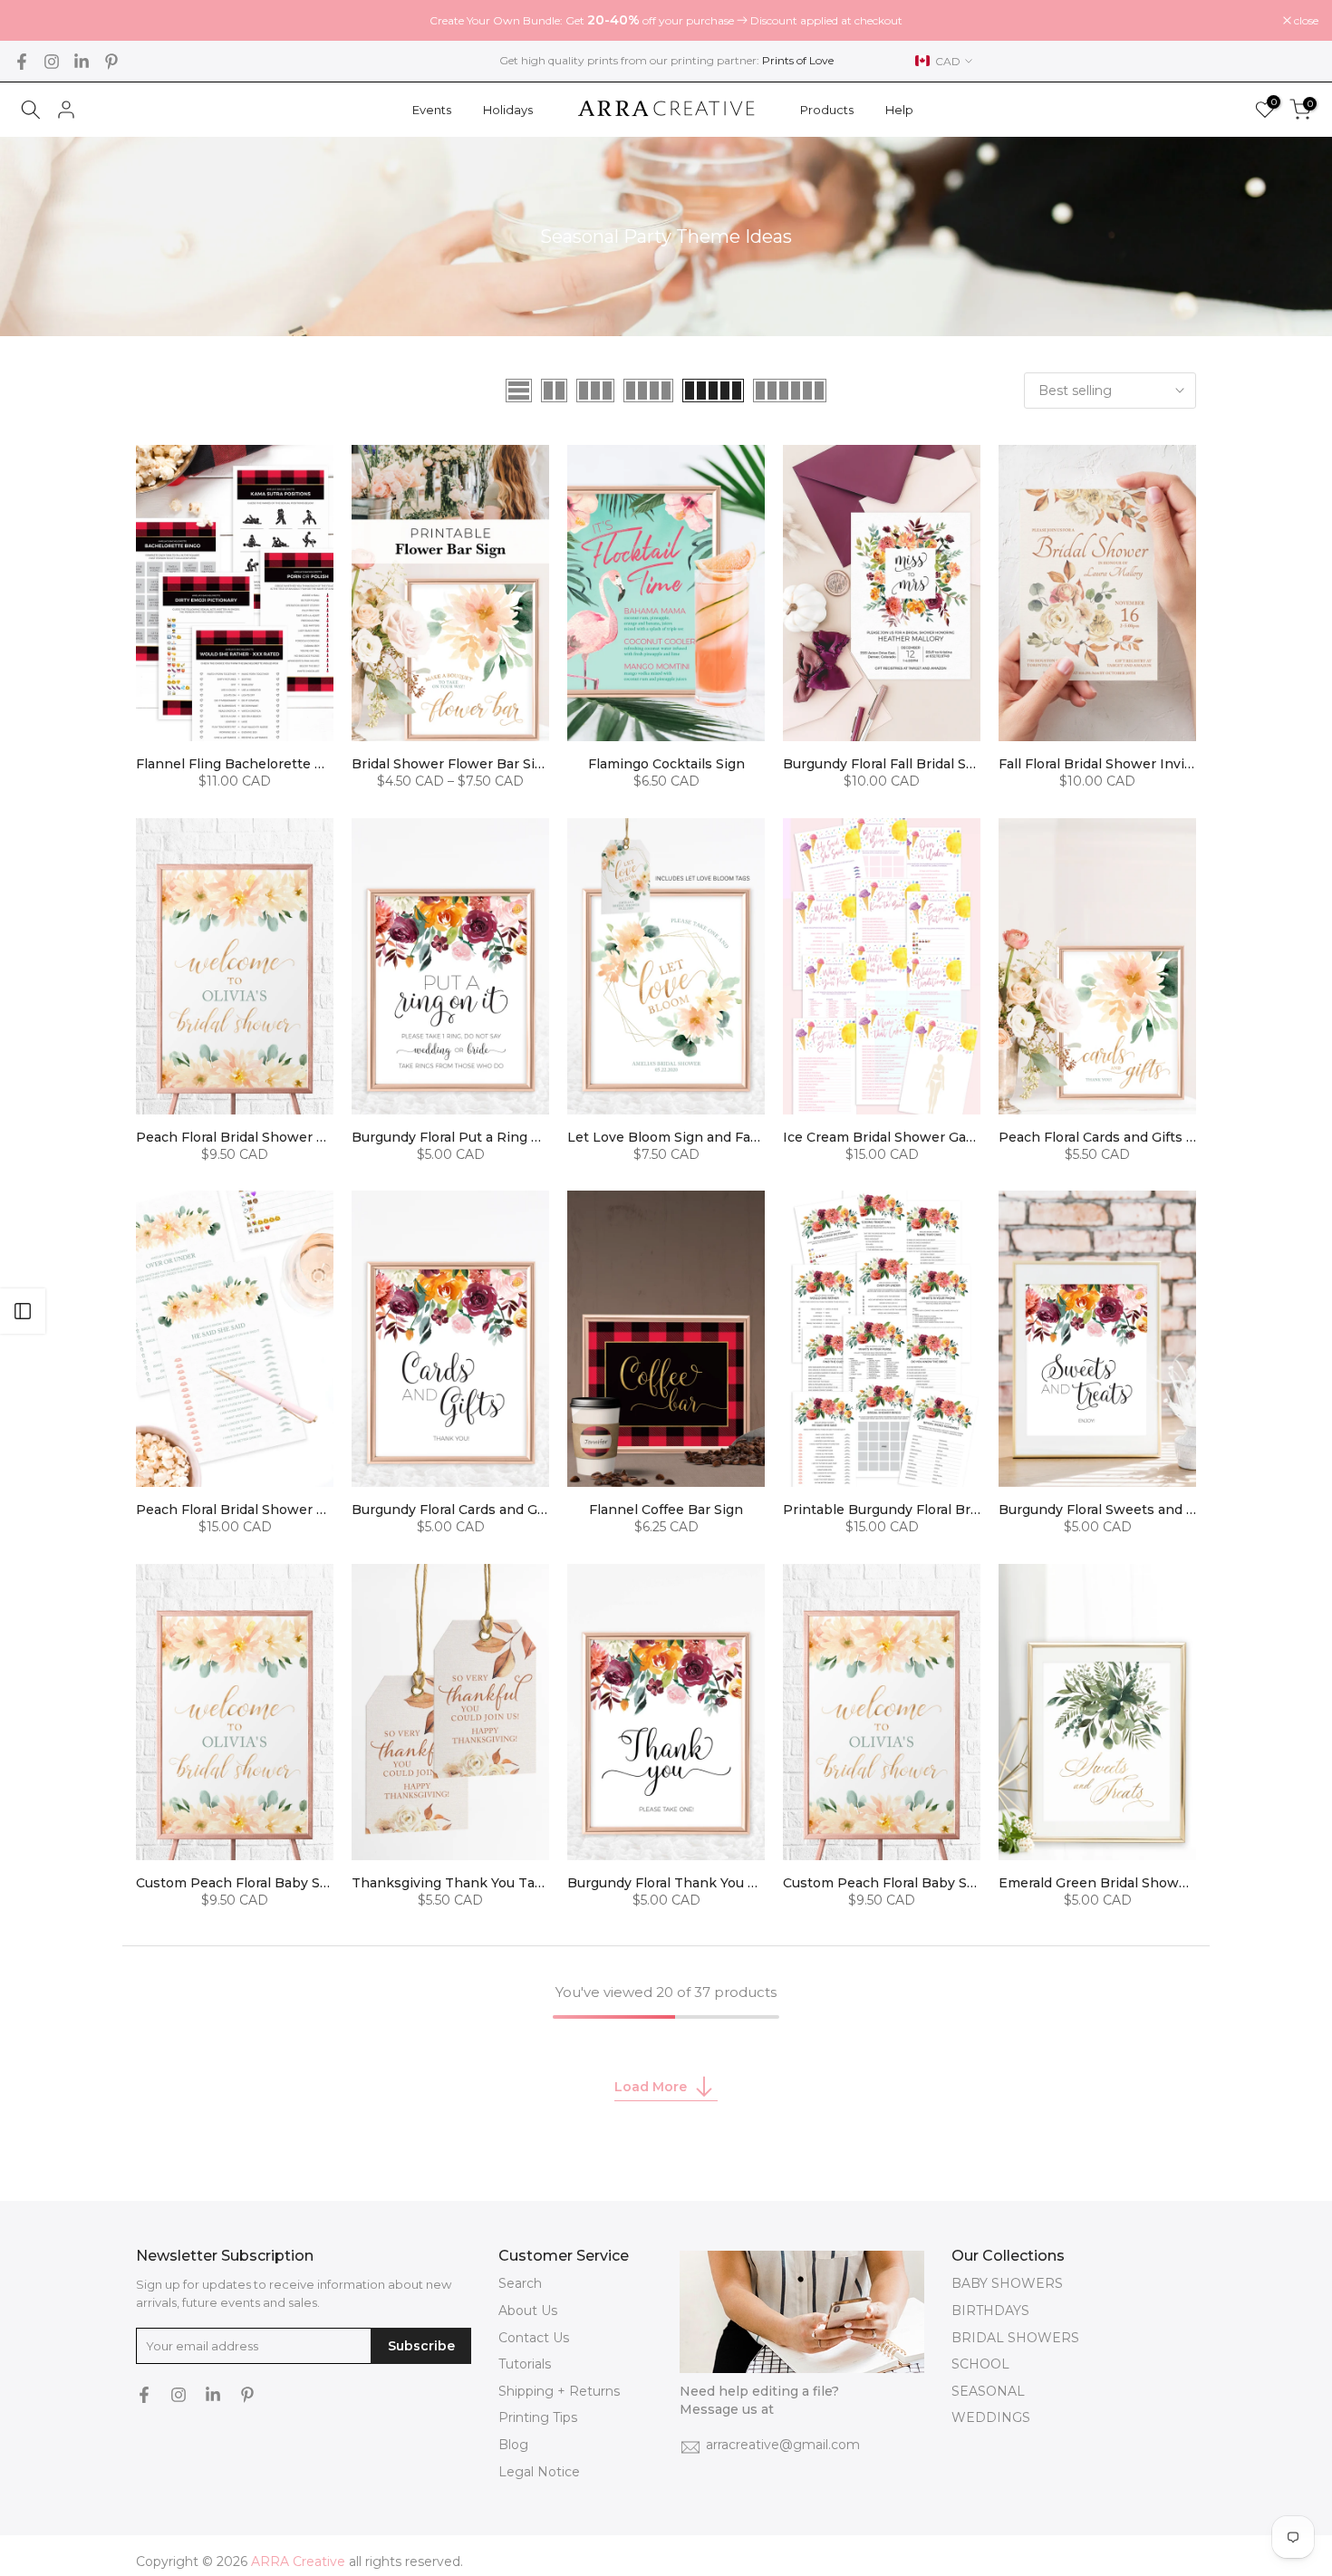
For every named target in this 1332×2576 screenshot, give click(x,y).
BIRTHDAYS (990, 2311)
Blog (513, 2445)
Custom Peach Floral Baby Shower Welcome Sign (298, 1883)
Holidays (508, 110)
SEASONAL (988, 2391)
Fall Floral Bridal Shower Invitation (1111, 764)
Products (827, 110)
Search (520, 2283)
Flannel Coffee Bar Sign (666, 1510)
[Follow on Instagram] (52, 62)
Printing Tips (538, 2417)
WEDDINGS (991, 2417)
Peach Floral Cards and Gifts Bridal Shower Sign (1155, 1137)
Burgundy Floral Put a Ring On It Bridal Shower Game (527, 1137)
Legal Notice (539, 2472)
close (35, 21)
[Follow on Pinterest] (111, 62)
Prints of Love (798, 60)
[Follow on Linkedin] (82, 62)
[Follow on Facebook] (22, 62)
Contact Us (534, 2338)
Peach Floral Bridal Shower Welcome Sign (273, 1137)
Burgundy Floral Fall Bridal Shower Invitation (929, 764)
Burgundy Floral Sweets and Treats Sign (1130, 1510)
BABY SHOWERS (1007, 2283)
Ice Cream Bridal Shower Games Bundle (914, 1137)
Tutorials (525, 2364)
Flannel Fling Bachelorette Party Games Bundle (292, 764)
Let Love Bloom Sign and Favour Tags (691, 1137)
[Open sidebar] (23, 1311)
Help (899, 110)
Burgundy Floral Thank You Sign (672, 1883)
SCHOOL (980, 2364)
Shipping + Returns (559, 2391)
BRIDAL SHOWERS (1015, 2338)
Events (432, 110)
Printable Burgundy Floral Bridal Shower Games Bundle (965, 1510)
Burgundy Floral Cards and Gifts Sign (471, 1510)
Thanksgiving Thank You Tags (451, 1883)
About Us (528, 2311)
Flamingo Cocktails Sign (666, 764)
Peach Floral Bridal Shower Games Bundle (274, 1510)
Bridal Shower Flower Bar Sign (452, 764)
